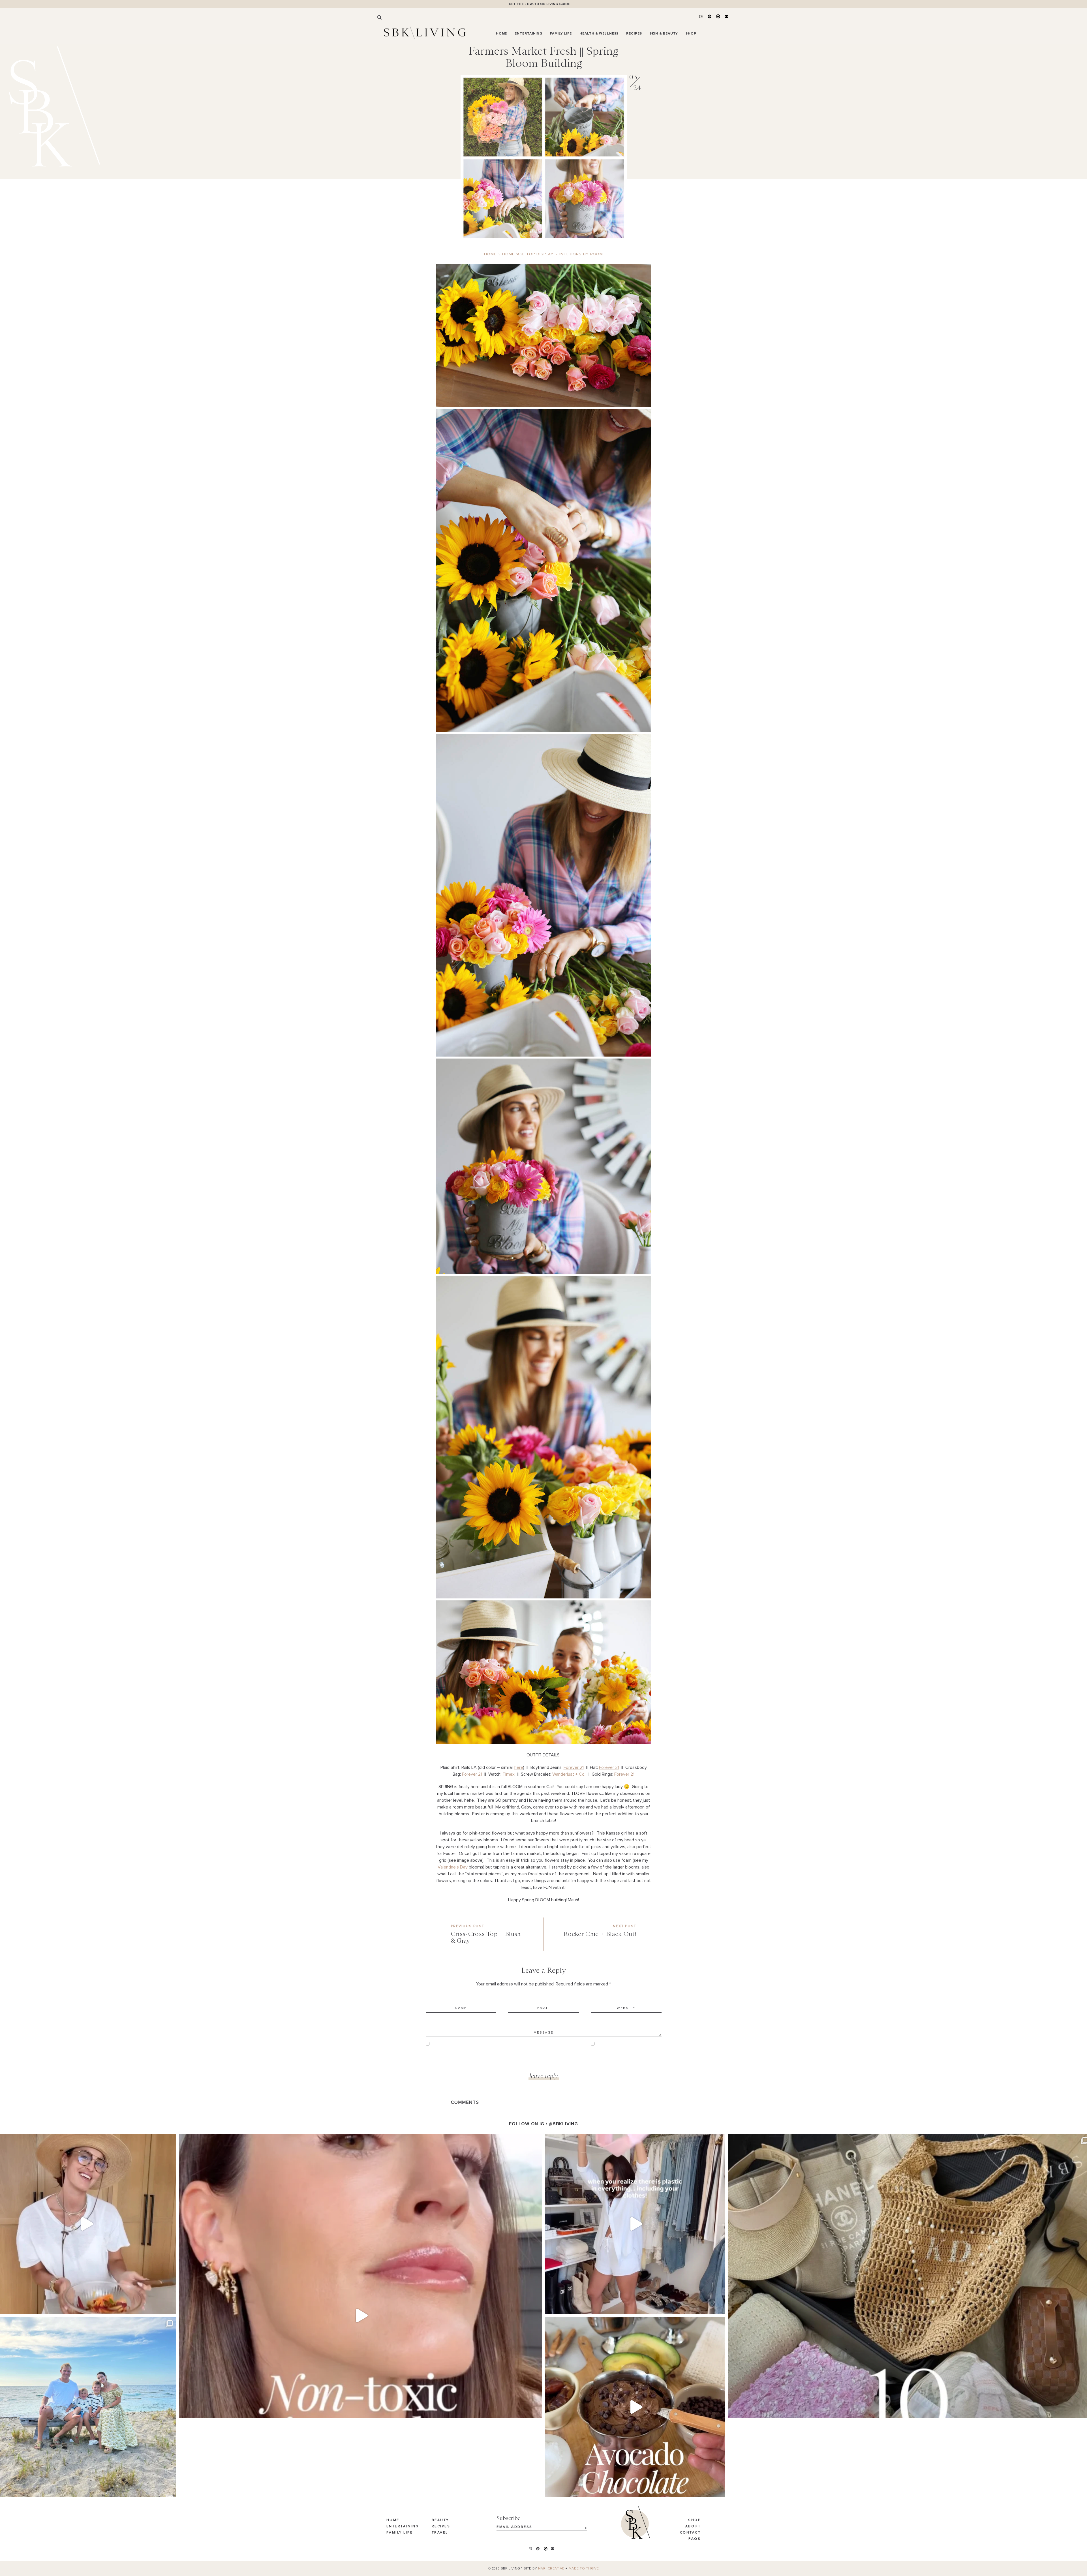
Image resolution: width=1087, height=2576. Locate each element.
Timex (509, 1774)
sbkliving (84, 2140)
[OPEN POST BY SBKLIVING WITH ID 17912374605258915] (635, 2407)
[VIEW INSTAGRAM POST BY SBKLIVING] (170, 2307)
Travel (440, 2533)
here (519, 1767)
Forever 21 (574, 1767)
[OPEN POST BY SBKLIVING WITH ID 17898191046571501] (360, 2315)
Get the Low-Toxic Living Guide (539, 4)
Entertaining (403, 2526)
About (693, 2526)
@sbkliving (563, 2124)
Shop (694, 2520)
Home (393, 2520)
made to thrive (584, 2569)
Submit (580, 2526)
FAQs (695, 2539)
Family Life (400, 2533)
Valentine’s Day (453, 1867)
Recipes (441, 2526)
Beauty (440, 2520)
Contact (690, 2533)
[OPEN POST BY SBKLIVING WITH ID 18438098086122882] (635, 2224)
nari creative (551, 2569)
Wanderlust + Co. (569, 1774)
